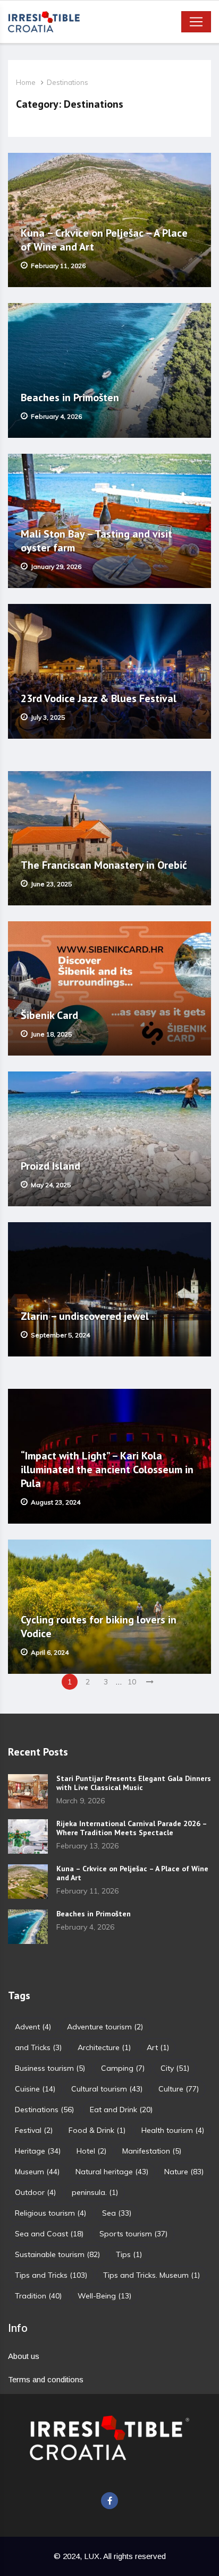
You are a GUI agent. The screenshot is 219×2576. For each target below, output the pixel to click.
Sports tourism (133, 2234)
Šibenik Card (49, 1015)
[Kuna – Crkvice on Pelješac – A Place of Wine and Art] (28, 1882)
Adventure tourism (105, 2027)
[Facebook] (109, 2501)
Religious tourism (50, 2213)
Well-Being (104, 2296)
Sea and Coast (49, 2234)
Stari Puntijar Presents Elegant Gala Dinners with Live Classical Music (134, 1783)
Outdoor (35, 2192)
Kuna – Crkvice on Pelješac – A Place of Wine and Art (132, 1873)
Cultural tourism (107, 2089)
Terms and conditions (46, 2379)
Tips (129, 2254)
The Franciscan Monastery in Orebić (104, 865)
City (175, 2068)
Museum (37, 2172)
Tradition (38, 2296)
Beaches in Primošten (70, 397)
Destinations (68, 82)
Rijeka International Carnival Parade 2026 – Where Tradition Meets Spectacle (132, 1828)
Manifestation (152, 2151)
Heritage (38, 2151)
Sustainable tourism (57, 2254)
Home (26, 82)
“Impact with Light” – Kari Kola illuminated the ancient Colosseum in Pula (107, 1469)
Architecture (104, 2047)
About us (24, 2356)
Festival (34, 2130)
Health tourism (173, 2130)
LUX (92, 2556)
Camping (123, 2068)
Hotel (91, 2151)
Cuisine (35, 2089)
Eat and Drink (121, 2110)
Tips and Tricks (51, 2275)
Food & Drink (97, 2130)
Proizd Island (50, 1166)
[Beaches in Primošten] (28, 1927)
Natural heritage (112, 2172)
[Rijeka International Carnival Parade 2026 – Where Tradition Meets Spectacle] (28, 1836)
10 (132, 1682)
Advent (33, 2027)
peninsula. (95, 2192)
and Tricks (38, 2047)
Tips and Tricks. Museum (151, 2275)
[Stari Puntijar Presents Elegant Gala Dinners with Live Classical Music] (28, 1791)
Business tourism (50, 2068)
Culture (179, 2089)
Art (158, 2047)
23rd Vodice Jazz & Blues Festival (99, 698)
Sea (117, 2213)
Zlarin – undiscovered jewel (86, 1316)
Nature (184, 2172)
